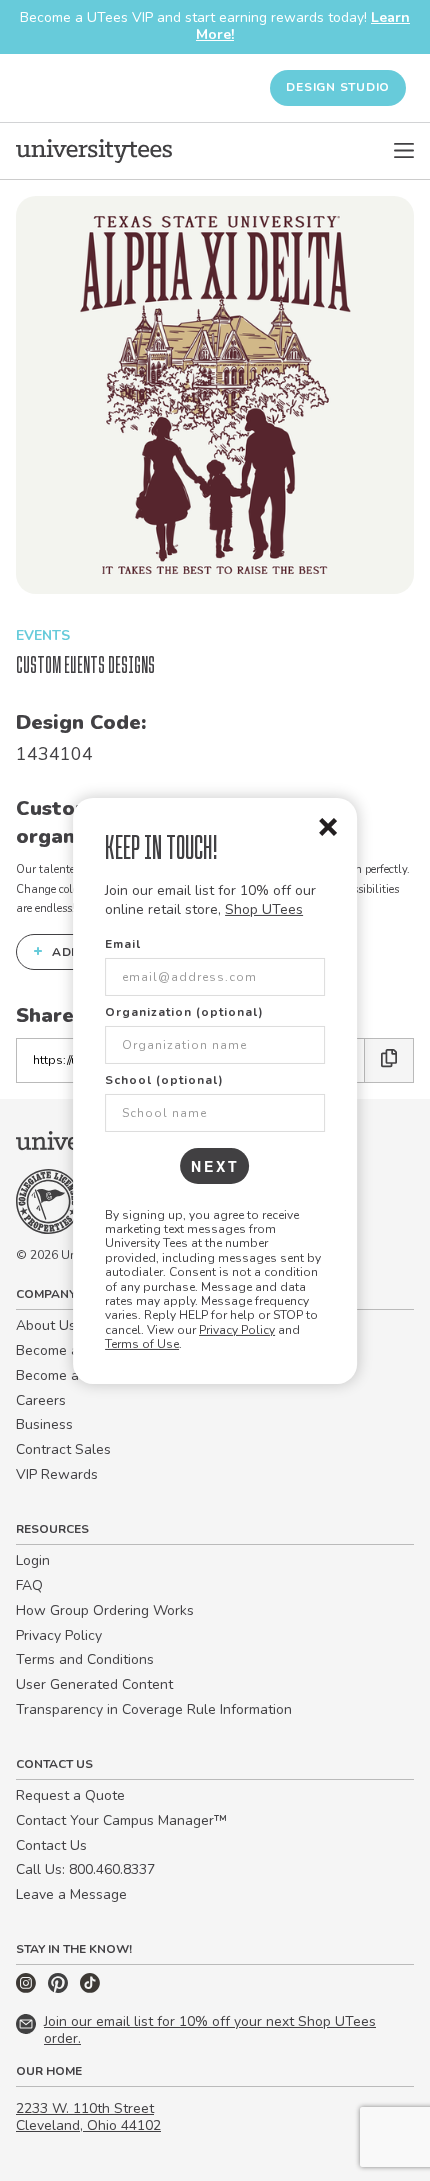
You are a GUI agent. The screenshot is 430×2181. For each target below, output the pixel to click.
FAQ (29, 1585)
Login (33, 1560)
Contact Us (51, 1845)
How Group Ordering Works (105, 1610)
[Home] (94, 151)
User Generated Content (94, 1684)
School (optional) (164, 1080)
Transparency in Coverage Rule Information (154, 1709)
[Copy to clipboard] (389, 1060)
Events (43, 635)
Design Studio (338, 87)
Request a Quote (70, 1795)
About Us (46, 1325)
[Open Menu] (404, 151)
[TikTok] (90, 1988)
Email (123, 944)
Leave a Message (71, 1894)
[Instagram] (28, 1988)
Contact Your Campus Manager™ (121, 1820)
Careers (41, 1400)
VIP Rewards (57, 1474)
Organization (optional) (184, 1012)
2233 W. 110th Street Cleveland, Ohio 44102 (88, 2117)
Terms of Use (142, 1344)
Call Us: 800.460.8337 (85, 1869)
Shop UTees (264, 909)
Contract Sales (63, 1449)
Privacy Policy (237, 1330)
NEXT (215, 1166)
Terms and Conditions (85, 1659)
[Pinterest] (60, 1988)
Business (44, 1424)
